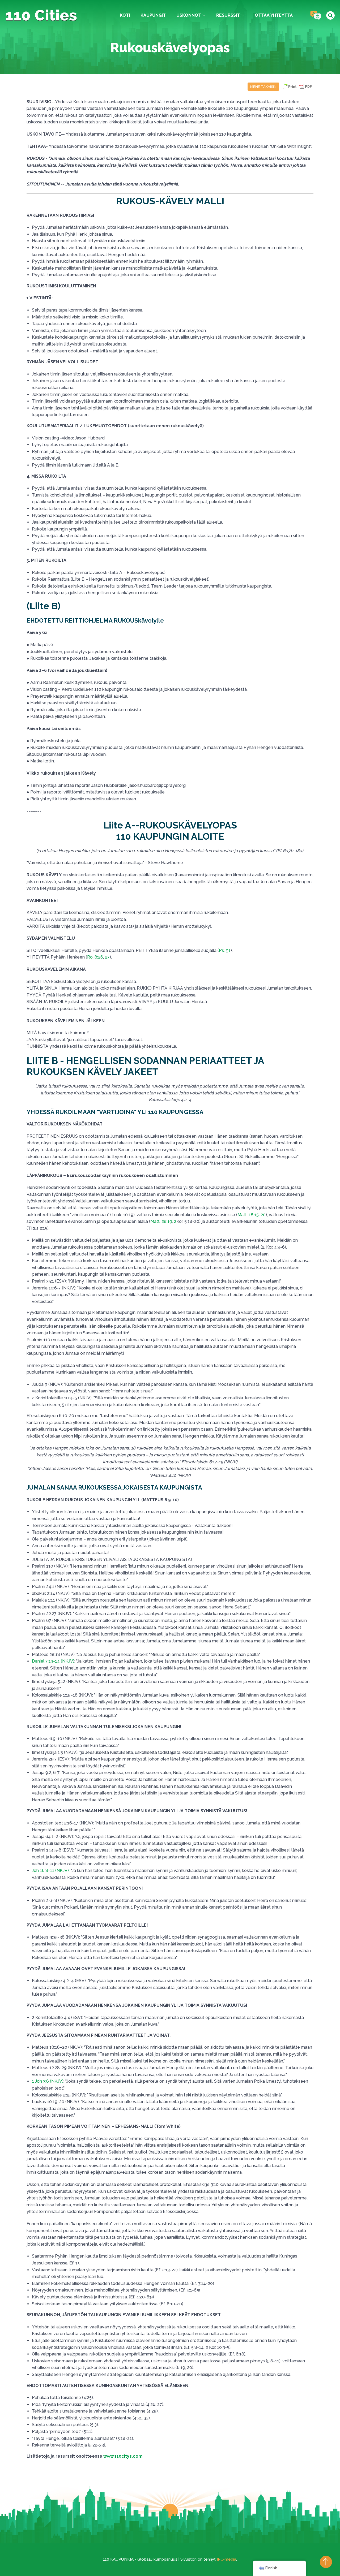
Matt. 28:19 (161, 1221)
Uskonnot (189, 15)
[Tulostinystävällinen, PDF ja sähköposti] (297, 89)
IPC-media (226, 2559)
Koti (125, 15)
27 (107, 957)
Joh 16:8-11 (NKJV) (50, 1870)
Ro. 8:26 (95, 957)
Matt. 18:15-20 (252, 1215)
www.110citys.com (123, 2456)
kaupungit (153, 15)
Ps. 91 (225, 950)
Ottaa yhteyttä (274, 15)
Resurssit (228, 15)
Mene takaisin (263, 87)
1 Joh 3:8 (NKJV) (48, 2081)
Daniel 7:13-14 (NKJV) (53, 1661)
